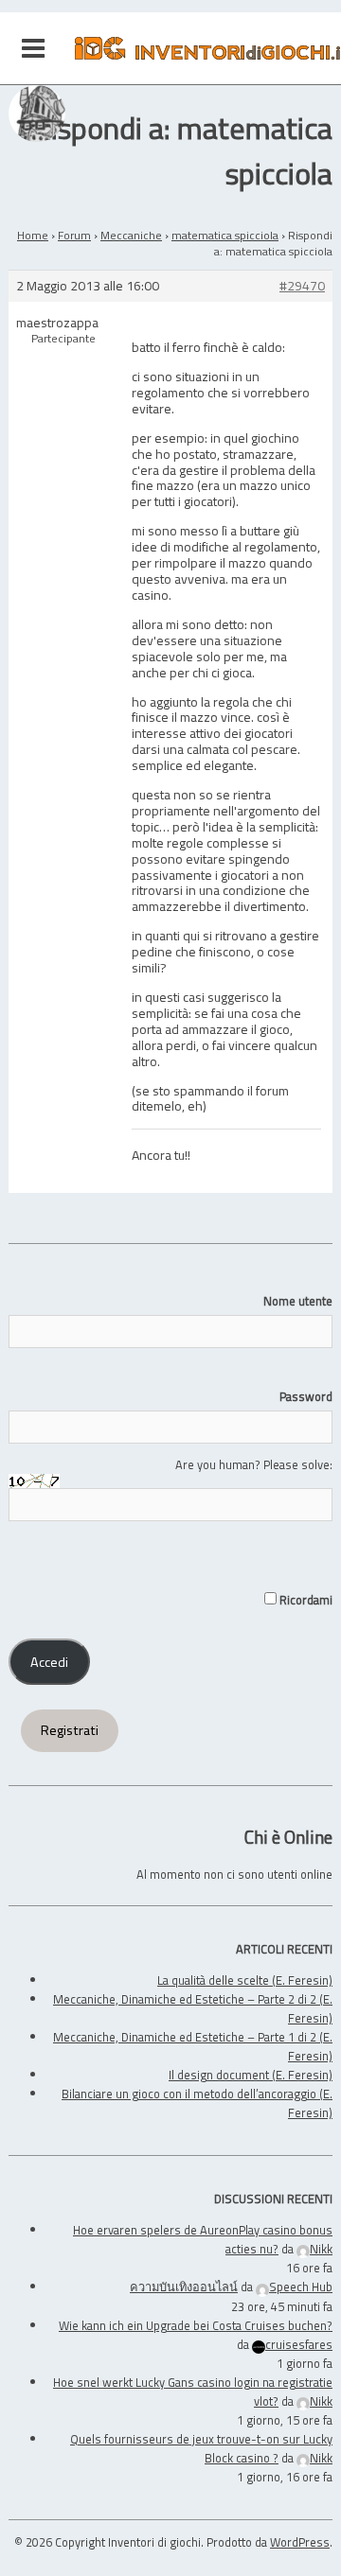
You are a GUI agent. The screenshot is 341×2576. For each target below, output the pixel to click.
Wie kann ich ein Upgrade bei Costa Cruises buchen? (196, 2325)
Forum (74, 235)
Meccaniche (131, 235)
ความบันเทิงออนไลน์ (184, 2287)
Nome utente (298, 1301)
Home (33, 235)
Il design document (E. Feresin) (251, 2075)
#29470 (302, 286)
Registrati (70, 1730)
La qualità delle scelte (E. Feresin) (245, 1980)
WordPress (300, 2542)
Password (306, 1396)
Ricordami (305, 1600)
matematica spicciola (225, 235)
